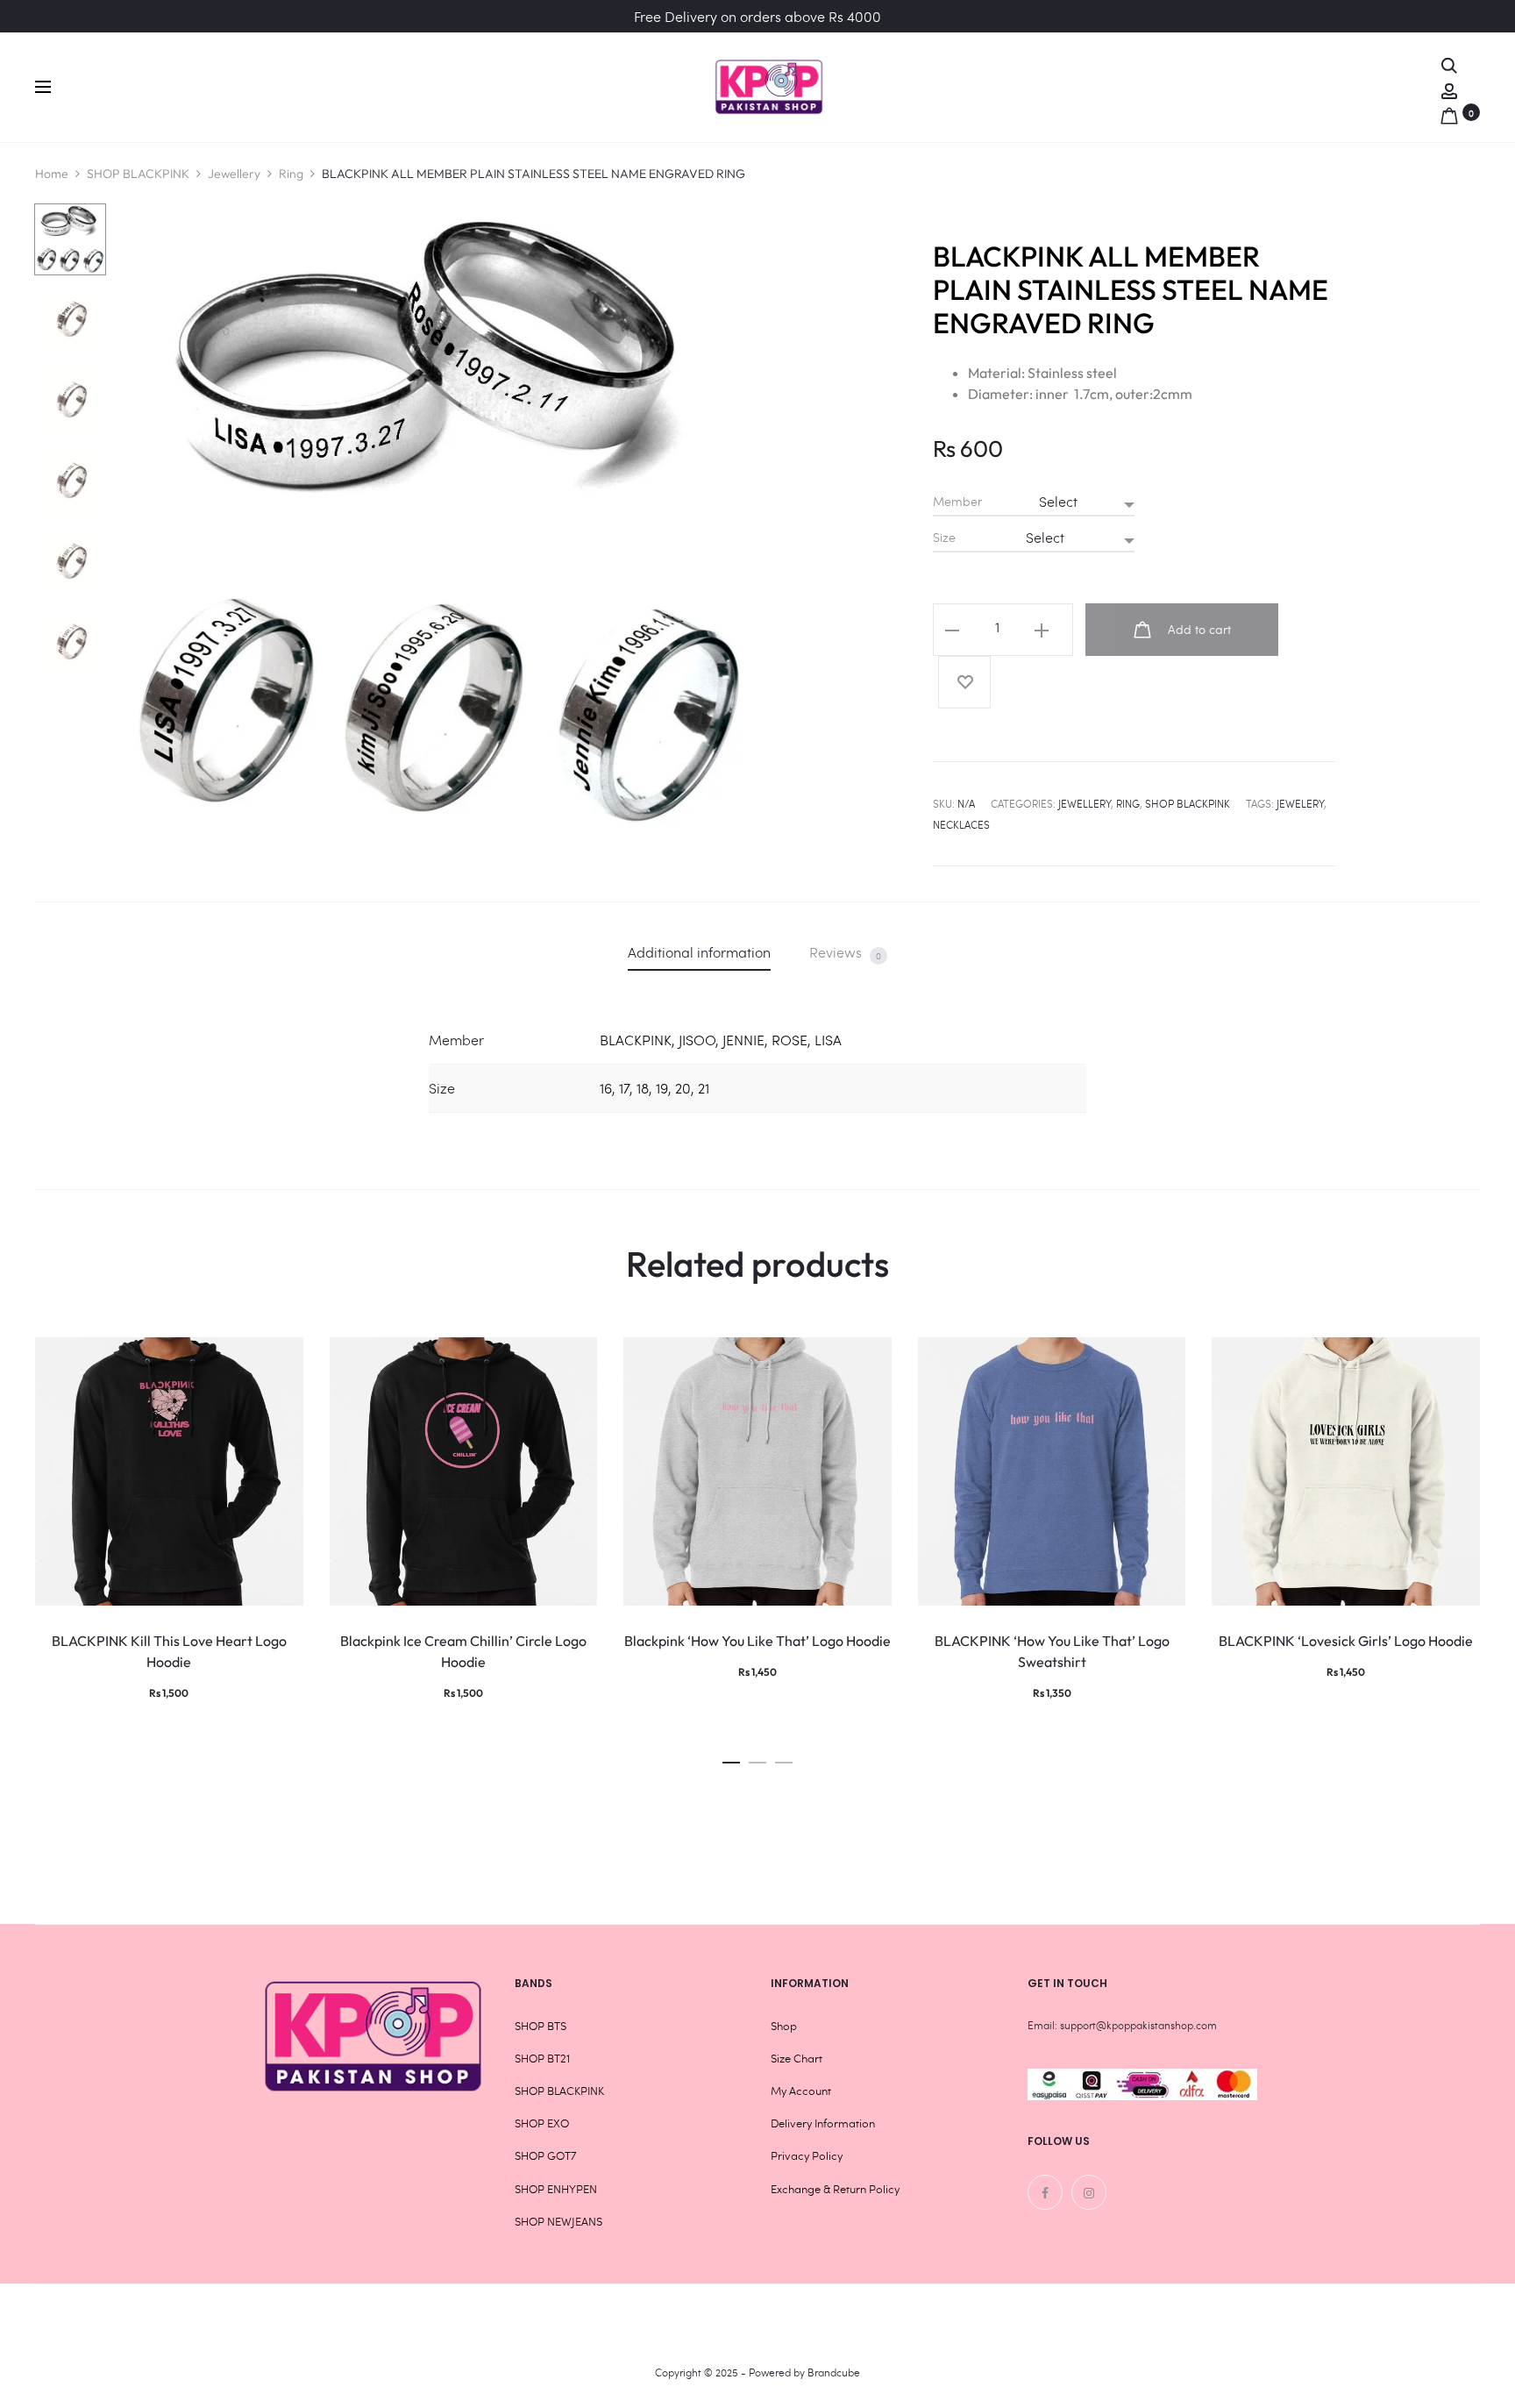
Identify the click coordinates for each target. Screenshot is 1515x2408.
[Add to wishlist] (964, 682)
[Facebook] (1045, 2192)
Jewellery (234, 174)
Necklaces (961, 824)
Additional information (699, 952)
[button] (731, 1758)
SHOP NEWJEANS (558, 2221)
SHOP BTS (541, 2026)
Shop (784, 2026)
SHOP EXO (542, 2123)
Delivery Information (823, 2123)
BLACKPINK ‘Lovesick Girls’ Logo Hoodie (1346, 1641)
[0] (1449, 112)
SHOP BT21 (542, 2058)
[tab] (699, 952)
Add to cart (1198, 629)
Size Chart (797, 2058)
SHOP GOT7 (545, 2155)
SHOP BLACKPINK (138, 174)
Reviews (845, 952)
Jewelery (1300, 803)
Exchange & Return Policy (835, 2189)
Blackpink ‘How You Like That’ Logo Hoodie (757, 1641)
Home (52, 174)
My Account (801, 2091)
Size (944, 538)
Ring (291, 174)
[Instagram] (1089, 2192)
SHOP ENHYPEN (556, 2189)
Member (957, 502)
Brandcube (834, 2372)
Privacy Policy (807, 2155)
